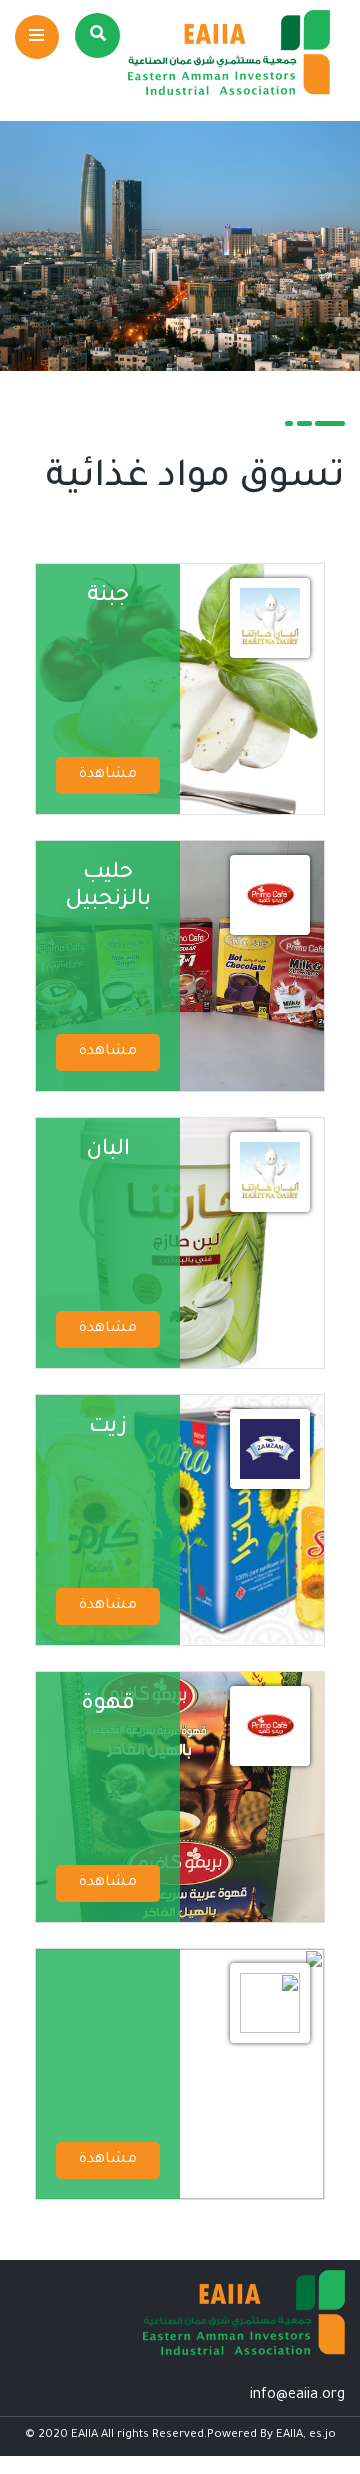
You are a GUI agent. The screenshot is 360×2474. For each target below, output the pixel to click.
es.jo (322, 2435)
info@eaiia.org (297, 2396)
